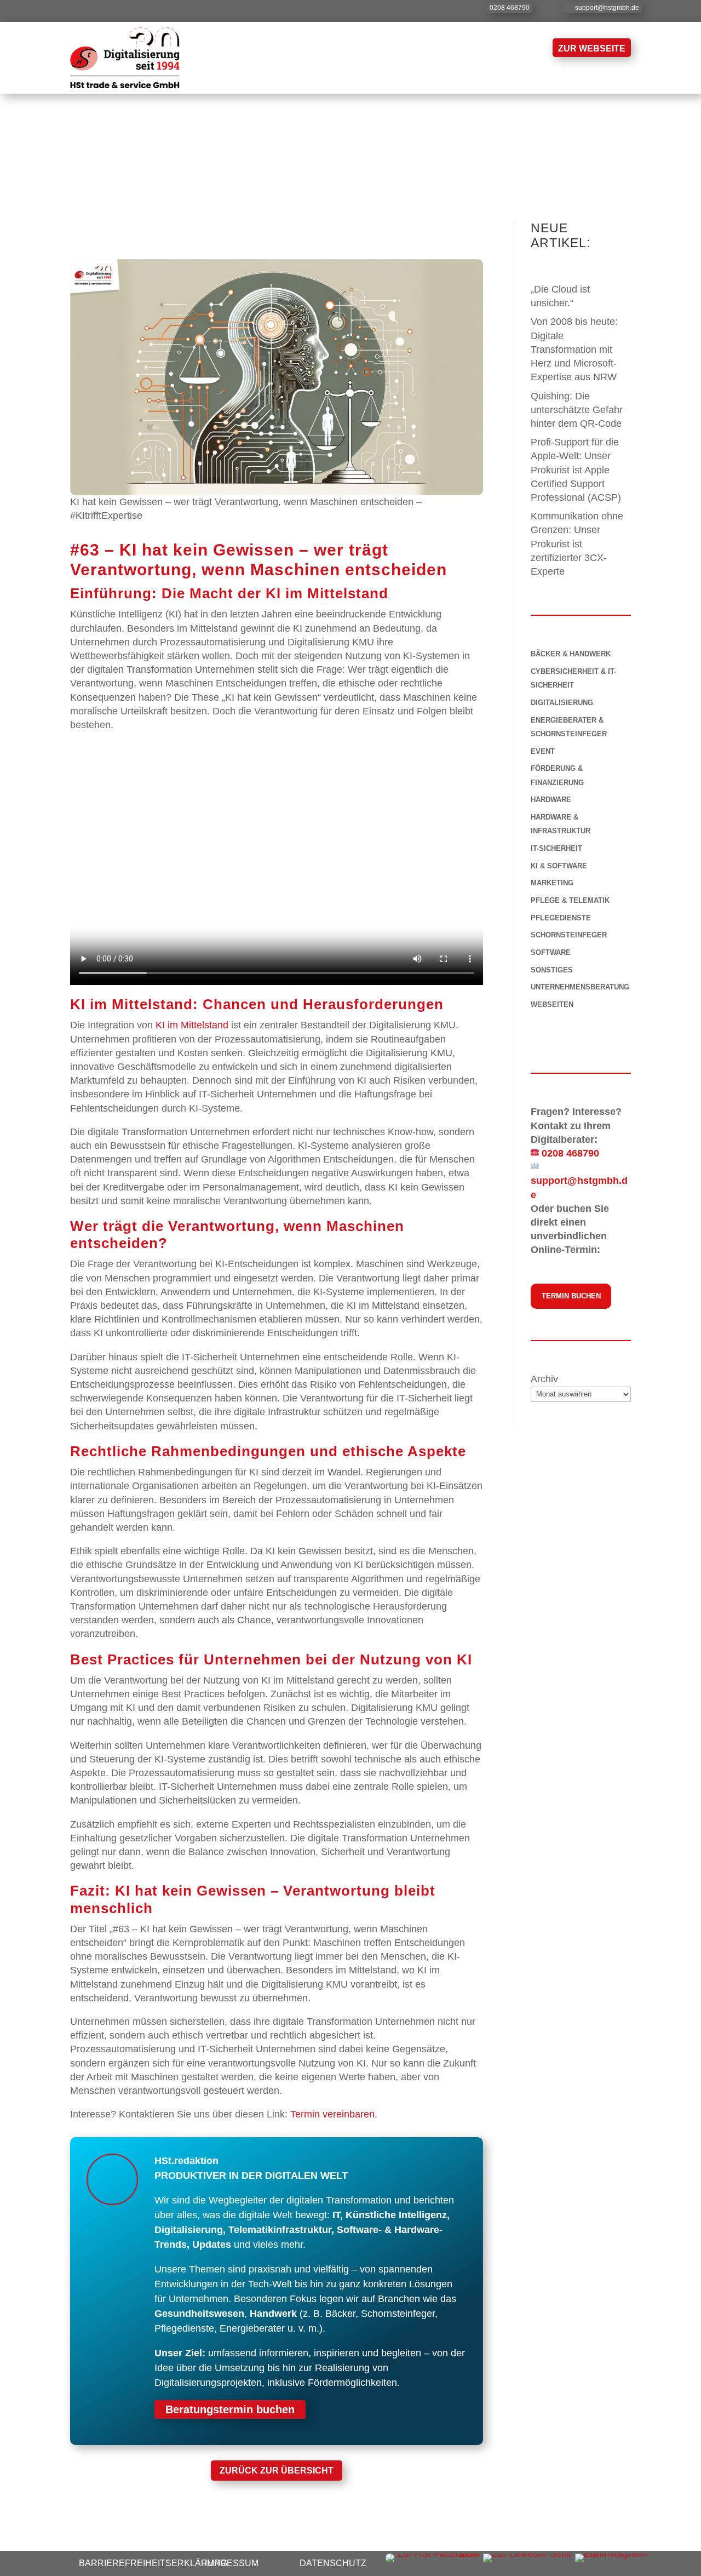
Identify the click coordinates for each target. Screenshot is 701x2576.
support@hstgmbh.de (607, 8)
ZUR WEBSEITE (592, 48)
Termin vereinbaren (332, 2114)
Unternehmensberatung (580, 987)
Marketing (552, 883)
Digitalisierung (562, 703)
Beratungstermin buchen (230, 2409)
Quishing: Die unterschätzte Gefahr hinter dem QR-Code (578, 410)
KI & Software (559, 866)
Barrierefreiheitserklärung (153, 2563)
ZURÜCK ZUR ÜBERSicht (277, 2471)
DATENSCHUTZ (333, 2563)
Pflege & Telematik (570, 900)
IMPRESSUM (232, 2563)
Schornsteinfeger (569, 935)
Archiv (544, 1379)
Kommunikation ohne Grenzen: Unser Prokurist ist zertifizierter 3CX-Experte (577, 544)
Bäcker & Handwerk (571, 654)
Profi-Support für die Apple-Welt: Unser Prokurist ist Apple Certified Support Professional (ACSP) (576, 470)
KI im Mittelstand (192, 1025)
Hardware (551, 800)
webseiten (552, 1004)
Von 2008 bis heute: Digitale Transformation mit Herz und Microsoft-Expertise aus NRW (575, 349)
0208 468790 (510, 8)
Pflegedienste (561, 918)
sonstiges (552, 970)
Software (551, 952)
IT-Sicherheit (556, 848)
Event (543, 751)
